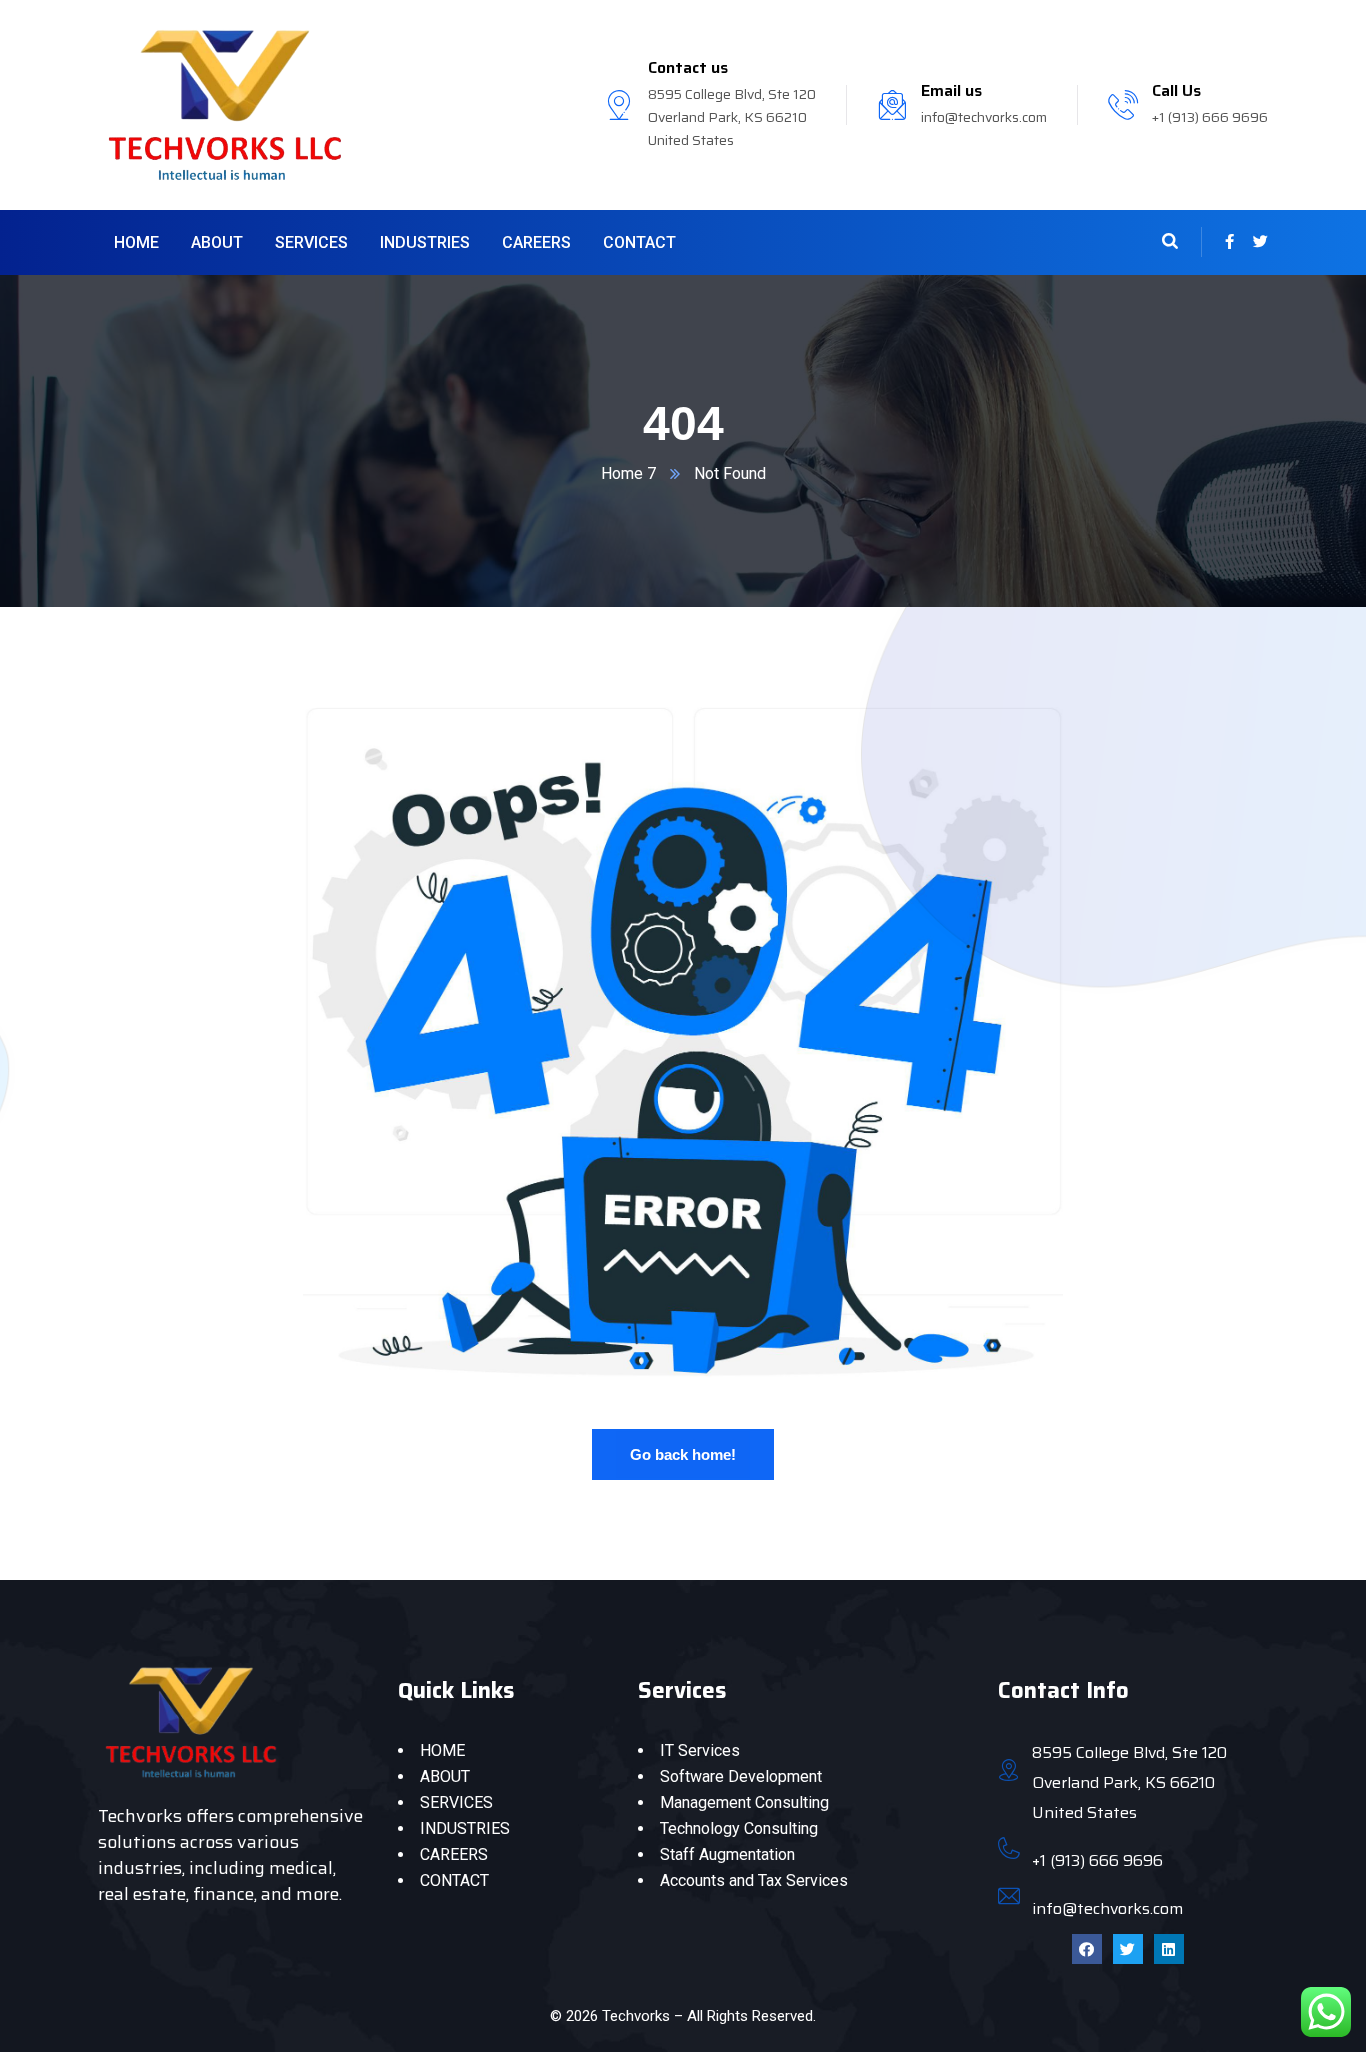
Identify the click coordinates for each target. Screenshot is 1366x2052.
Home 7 (628, 473)
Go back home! (683, 1454)
